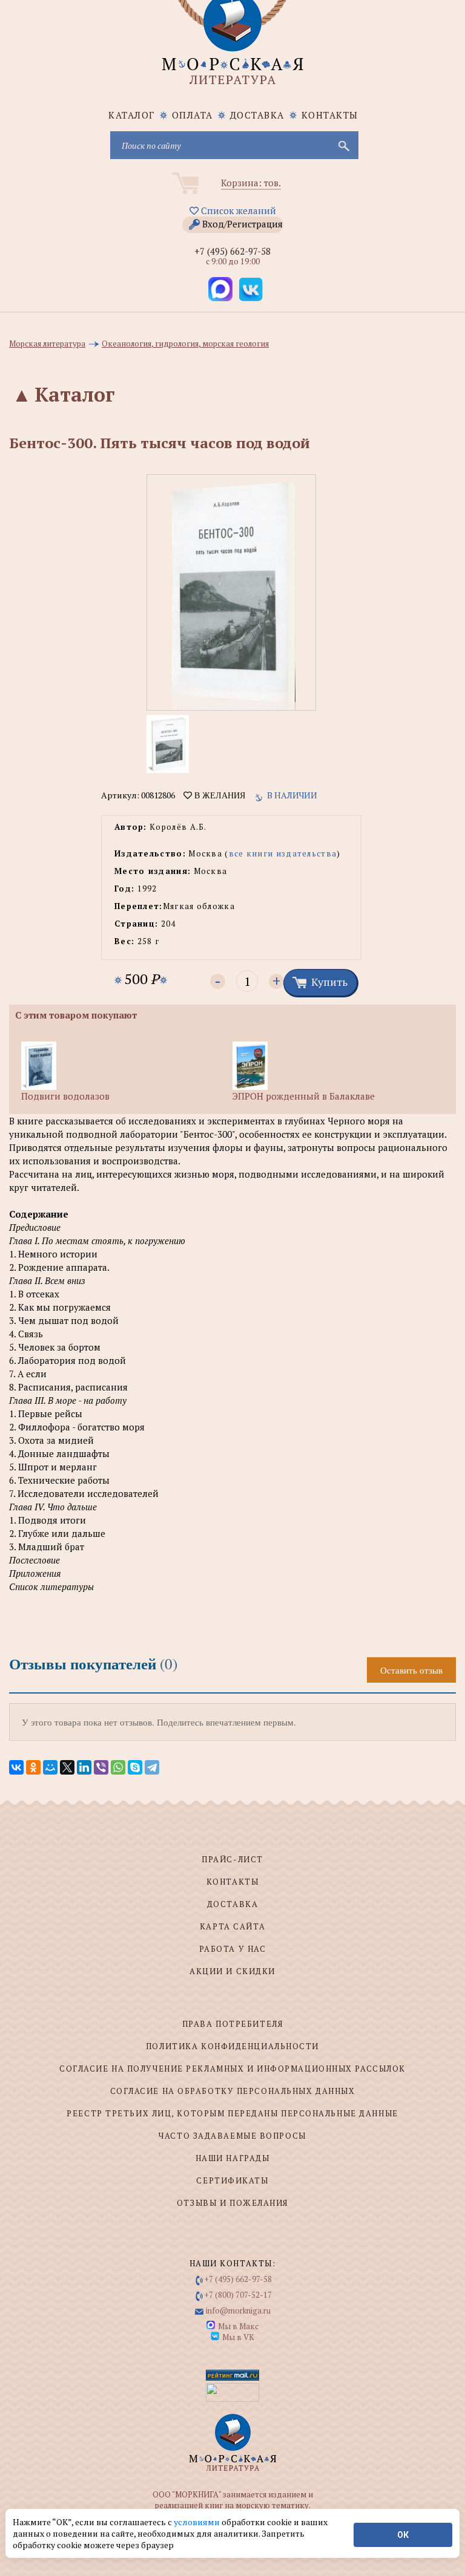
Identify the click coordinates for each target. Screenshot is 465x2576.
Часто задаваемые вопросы (232, 2136)
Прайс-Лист (232, 1859)
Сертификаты (232, 2180)
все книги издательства (283, 853)
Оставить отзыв (411, 1670)
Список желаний (237, 210)
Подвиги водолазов (65, 1096)
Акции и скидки (232, 1971)
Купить (329, 982)
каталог (132, 115)
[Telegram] (152, 1767)
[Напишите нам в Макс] (220, 289)
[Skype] (135, 1767)
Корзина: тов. (251, 183)
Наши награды (233, 2158)
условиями (198, 2522)
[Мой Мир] (50, 1767)
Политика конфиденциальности (232, 2046)
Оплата (193, 115)
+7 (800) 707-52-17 (238, 2295)
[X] (67, 1767)
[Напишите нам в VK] (251, 289)
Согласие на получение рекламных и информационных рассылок (232, 2069)
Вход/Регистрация (242, 224)
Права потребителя (233, 2024)
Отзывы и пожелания (232, 2203)
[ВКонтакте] (16, 1767)
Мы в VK (238, 2337)
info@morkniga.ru (238, 2310)
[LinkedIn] (84, 1767)
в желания (219, 795)
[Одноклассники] (33, 1767)
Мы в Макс (238, 2326)
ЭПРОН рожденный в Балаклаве (304, 1096)
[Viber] (101, 1767)
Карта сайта (232, 1926)
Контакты (330, 115)
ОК (403, 2535)
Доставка (257, 115)
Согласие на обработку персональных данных (233, 2091)
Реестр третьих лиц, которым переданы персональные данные (232, 2113)
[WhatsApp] (118, 1767)
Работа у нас (233, 1949)
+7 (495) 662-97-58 (232, 251)
